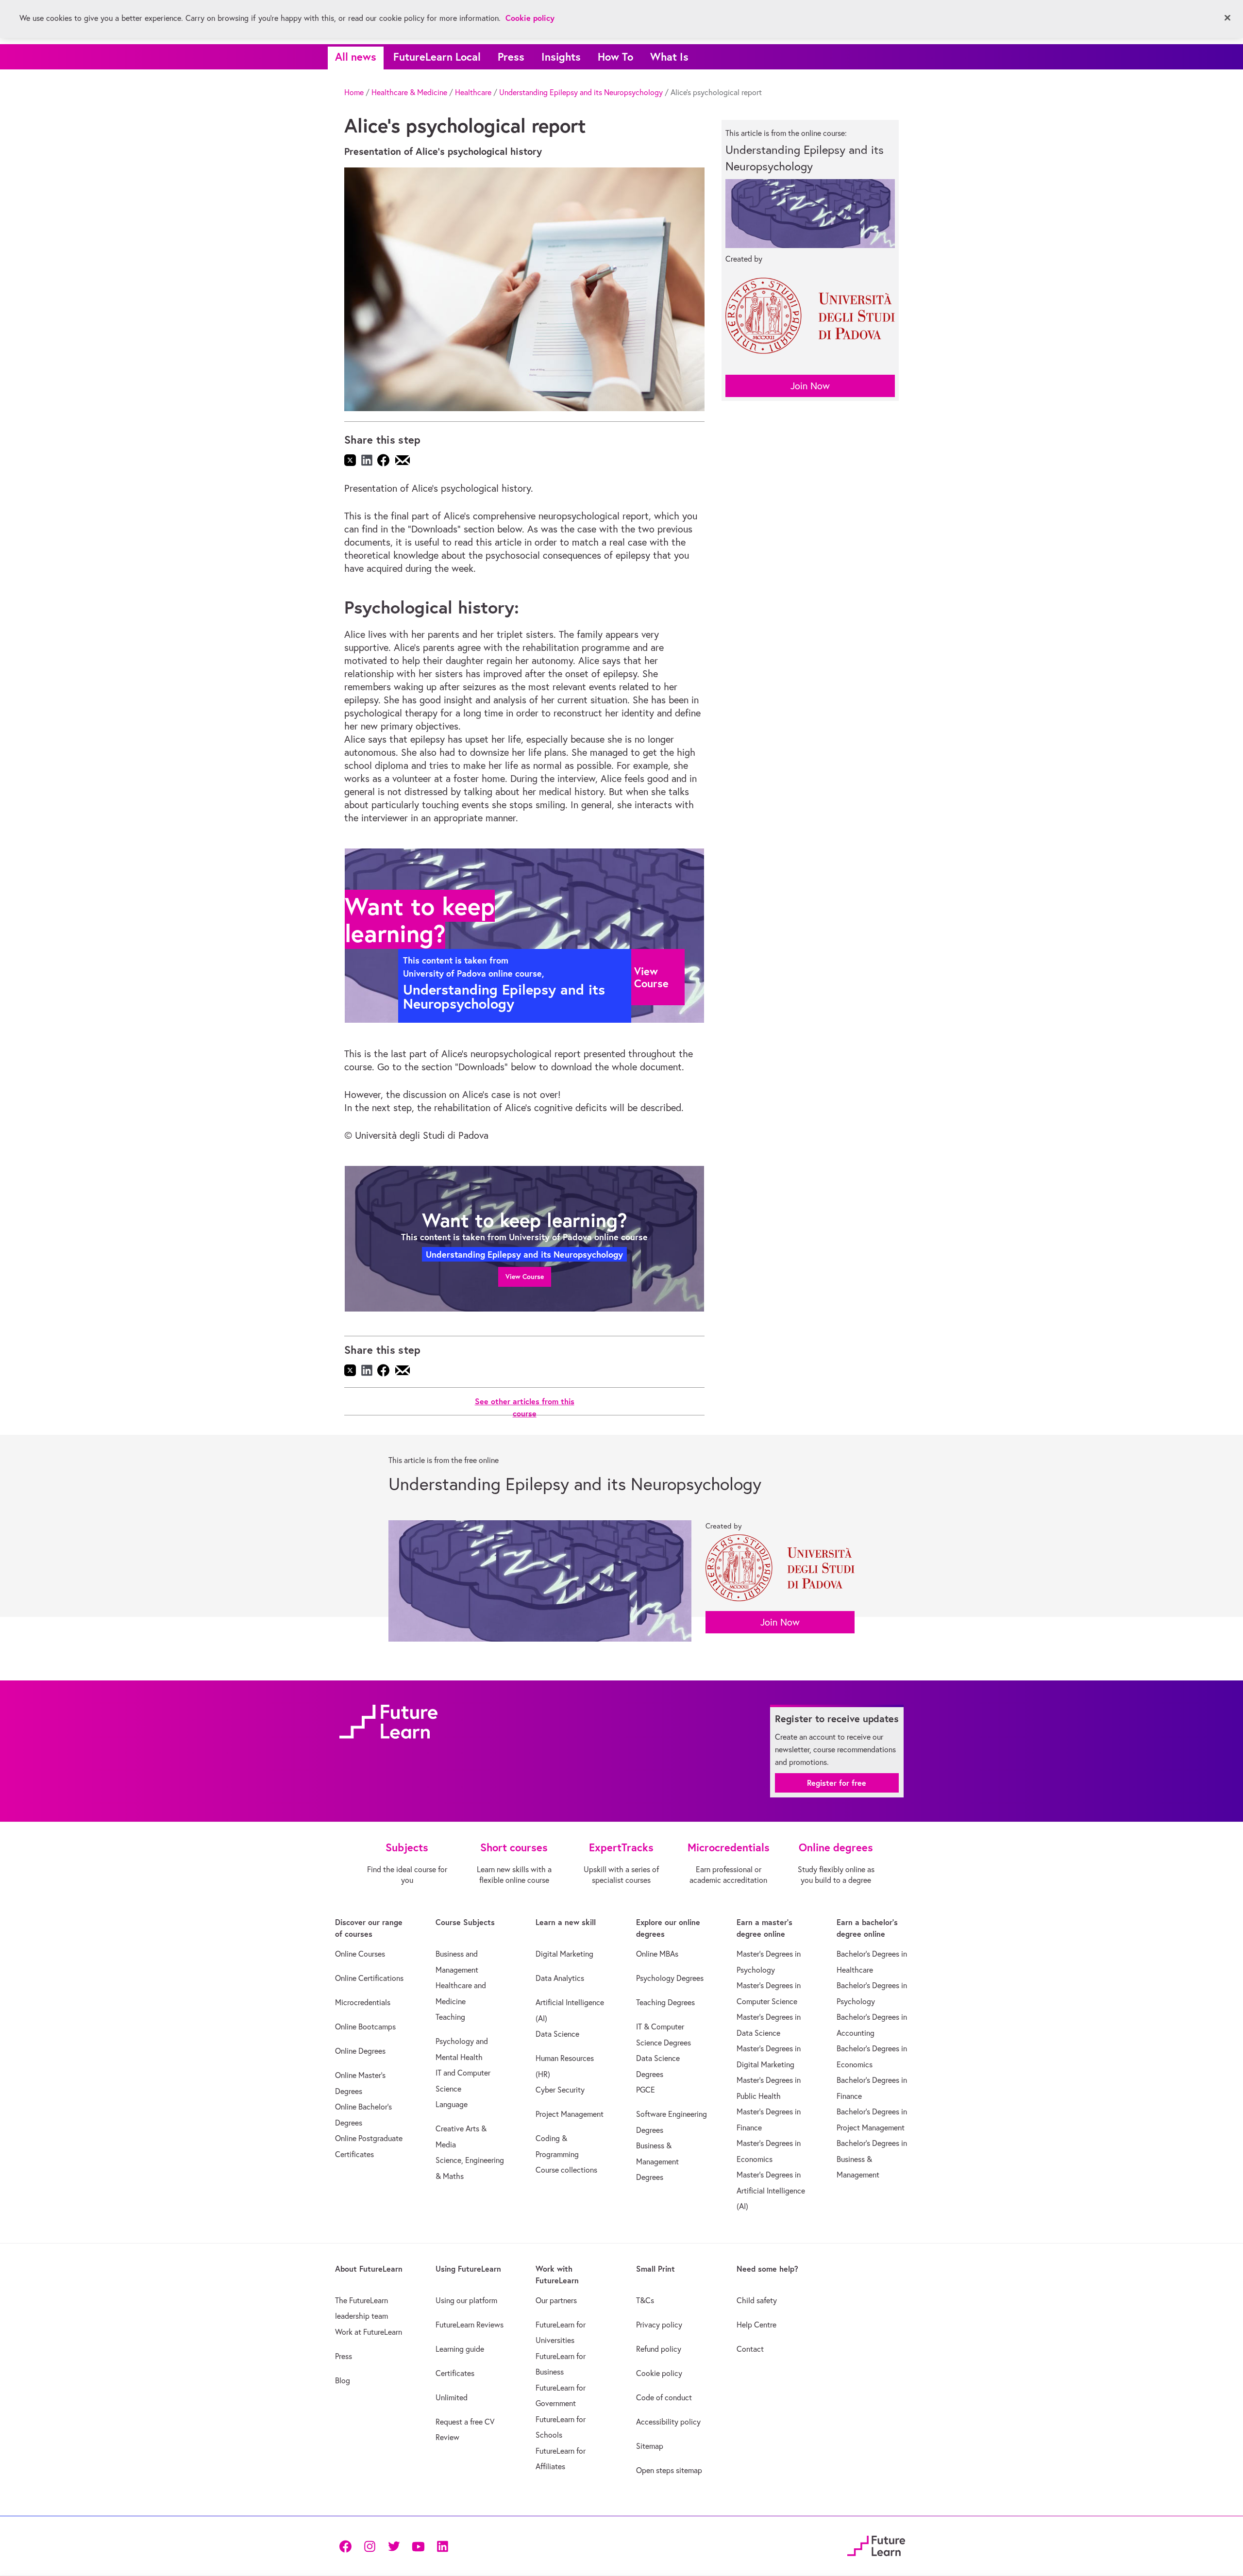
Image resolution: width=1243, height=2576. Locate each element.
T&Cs (645, 2300)
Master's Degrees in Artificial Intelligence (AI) (771, 2190)
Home (354, 92)
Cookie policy (659, 2373)
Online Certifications (369, 1978)
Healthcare (473, 92)
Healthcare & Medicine (409, 92)
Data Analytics (560, 1978)
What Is (669, 57)
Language (452, 2104)
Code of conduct (664, 2397)
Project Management (570, 2114)
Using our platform (466, 2300)
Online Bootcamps (365, 2027)
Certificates (455, 2373)
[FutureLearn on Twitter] (394, 2546)
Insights (561, 57)
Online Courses (360, 1954)
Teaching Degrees (665, 2002)
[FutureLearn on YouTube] (418, 2546)
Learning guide (460, 2349)
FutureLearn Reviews (470, 2325)
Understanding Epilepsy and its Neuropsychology (581, 92)
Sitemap (650, 2446)
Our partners (556, 2300)
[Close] (1227, 18)
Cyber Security (560, 2090)
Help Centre (756, 2325)
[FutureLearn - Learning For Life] (876, 2544)
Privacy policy (659, 2325)
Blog (343, 2380)
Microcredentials (363, 2002)
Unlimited (452, 2397)
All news (356, 57)
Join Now (810, 386)
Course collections (566, 2170)
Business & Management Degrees (657, 2161)
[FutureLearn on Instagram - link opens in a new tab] (370, 2546)
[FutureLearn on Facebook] (348, 2546)
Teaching (450, 2017)
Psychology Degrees (670, 1978)
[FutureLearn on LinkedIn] (442, 2546)
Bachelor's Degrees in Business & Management (872, 2159)
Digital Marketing (564, 1954)
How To (615, 57)
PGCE (646, 2090)
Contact (750, 2349)
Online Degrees (360, 2051)
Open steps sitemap (669, 2470)
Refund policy (659, 2349)
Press (511, 57)
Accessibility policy (668, 2422)
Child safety (757, 2300)
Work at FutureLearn (369, 2332)
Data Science (557, 2034)
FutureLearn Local (437, 57)
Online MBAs (657, 1954)
